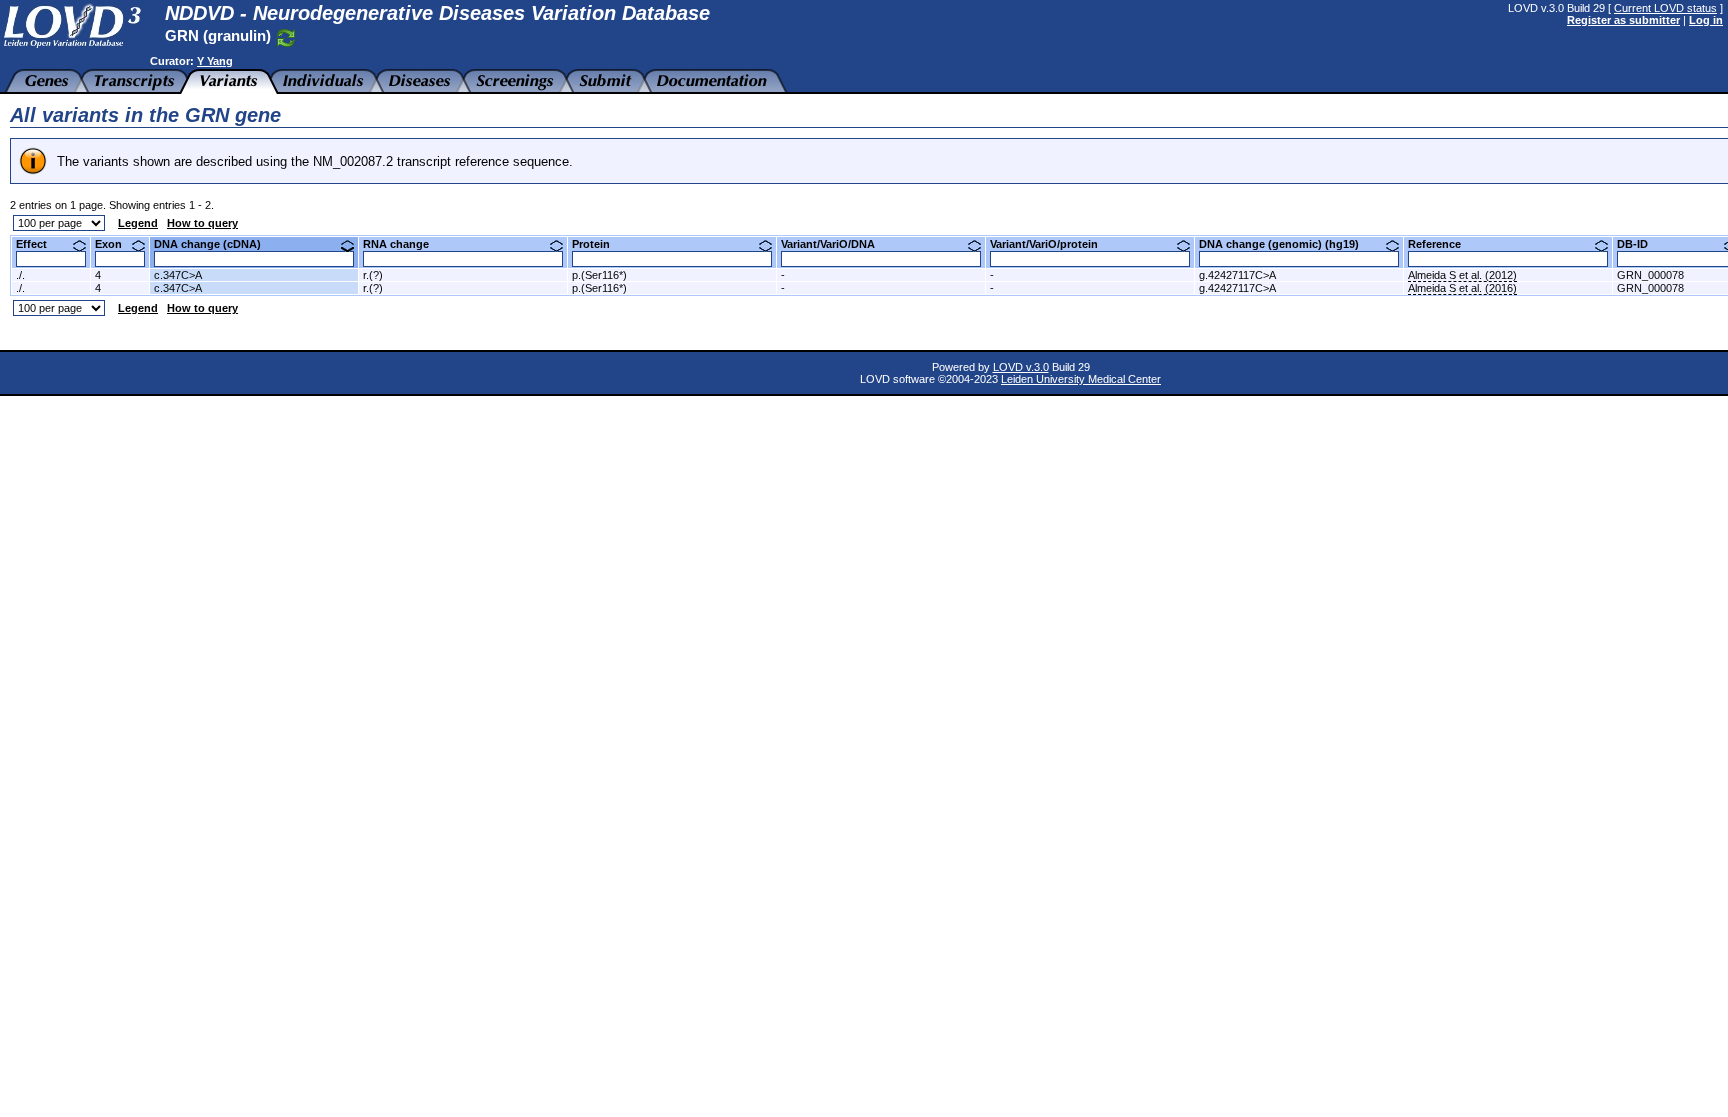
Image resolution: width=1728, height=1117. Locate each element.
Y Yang (215, 61)
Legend (138, 223)
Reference (1442, 244)
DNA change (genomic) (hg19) (1286, 244)
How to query (202, 223)
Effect (39, 244)
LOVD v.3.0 (1021, 367)
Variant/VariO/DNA (835, 244)
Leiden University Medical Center (1081, 379)
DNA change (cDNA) (215, 244)
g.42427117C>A (1237, 275)
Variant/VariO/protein (1051, 244)
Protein (598, 244)
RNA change (403, 244)
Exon (116, 244)
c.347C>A (178, 275)
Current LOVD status (1665, 8)
